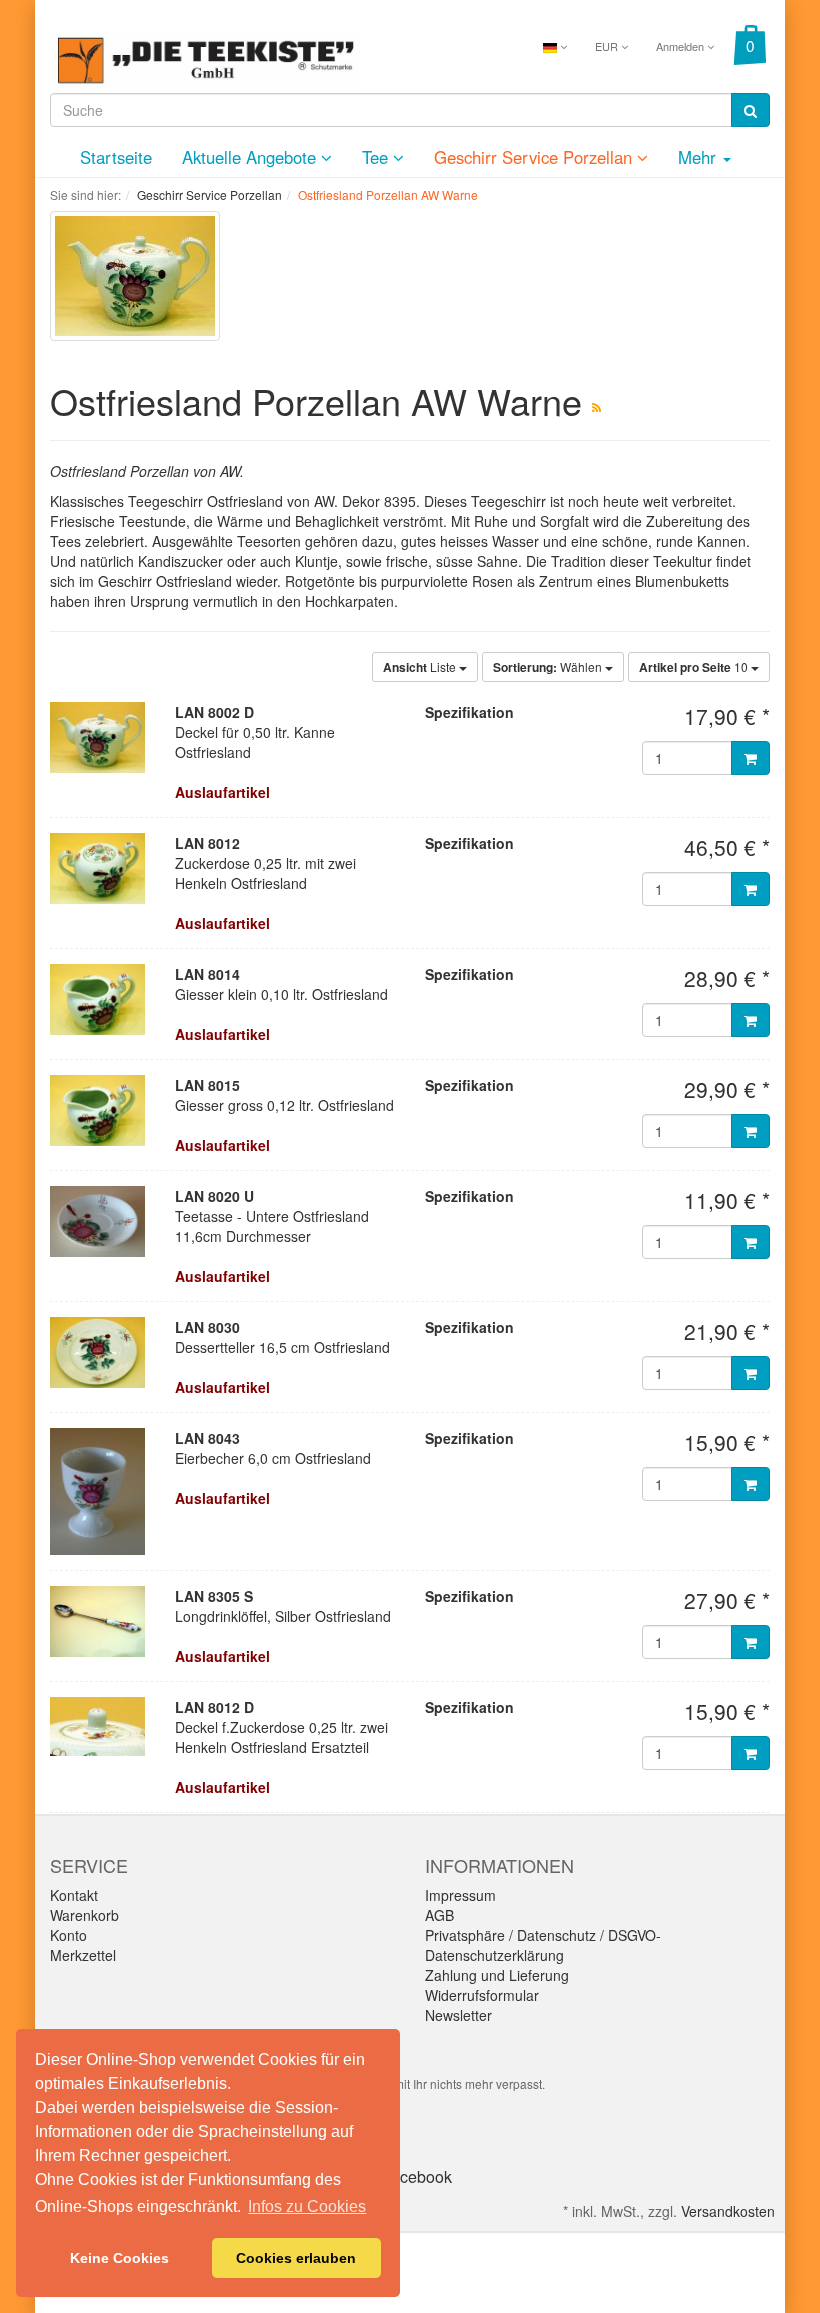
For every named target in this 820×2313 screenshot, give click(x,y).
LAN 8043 (207, 1438)
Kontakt (74, 1895)
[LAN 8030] (97, 1352)
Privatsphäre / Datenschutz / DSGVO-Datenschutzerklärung (543, 1945)
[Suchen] (750, 110)
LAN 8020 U (214, 1196)
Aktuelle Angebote (251, 157)
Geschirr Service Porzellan (535, 157)
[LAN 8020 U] (97, 1221)
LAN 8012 (207, 843)
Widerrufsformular (482, 1995)
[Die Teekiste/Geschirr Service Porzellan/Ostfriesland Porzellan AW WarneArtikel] (596, 406)
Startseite (116, 157)
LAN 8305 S (214, 1596)
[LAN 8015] (97, 1110)
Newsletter (458, 2015)
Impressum (460, 1895)
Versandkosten (728, 2211)
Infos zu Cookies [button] (307, 2206)
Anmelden (681, 46)
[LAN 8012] (97, 868)
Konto (68, 1935)
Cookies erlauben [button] (296, 2258)
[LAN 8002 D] (97, 737)
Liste (421, 667)
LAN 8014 (207, 974)
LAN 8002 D (214, 712)
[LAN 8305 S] (97, 1621)
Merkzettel (83, 1955)
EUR (608, 46)
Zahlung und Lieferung (497, 1975)
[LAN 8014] (97, 999)
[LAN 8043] (97, 1491)
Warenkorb (84, 1915)
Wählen (549, 667)
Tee (377, 157)
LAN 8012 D (214, 1707)
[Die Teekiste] (205, 57)
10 (695, 667)
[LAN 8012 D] (97, 1726)
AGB (439, 1915)
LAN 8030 (207, 1327)
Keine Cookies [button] (119, 2258)
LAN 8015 (207, 1085)
